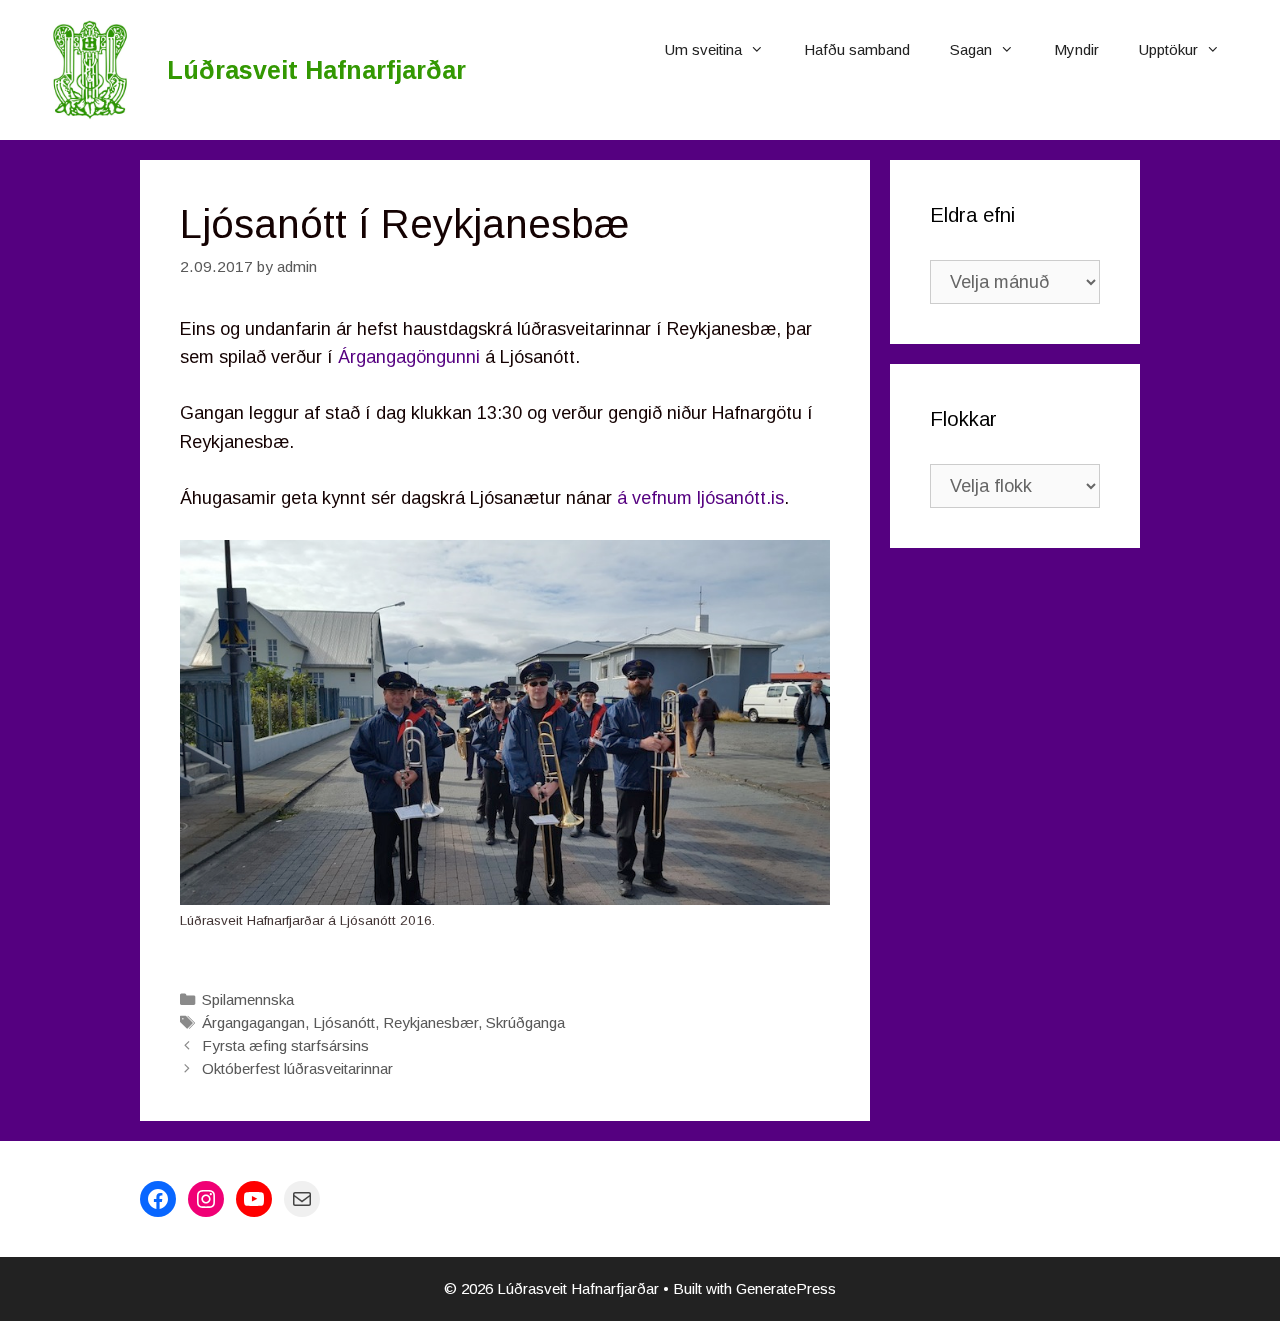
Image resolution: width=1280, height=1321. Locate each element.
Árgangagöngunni (409, 357)
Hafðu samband (857, 49)
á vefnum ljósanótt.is (700, 498)
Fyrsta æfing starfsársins (285, 1045)
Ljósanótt (344, 1022)
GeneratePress (786, 1288)
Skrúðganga (525, 1022)
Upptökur (1168, 49)
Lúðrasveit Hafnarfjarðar (316, 70)
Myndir (1076, 49)
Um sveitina (703, 49)
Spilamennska (248, 999)
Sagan (971, 49)
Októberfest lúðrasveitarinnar (297, 1068)
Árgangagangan (253, 1022)
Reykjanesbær (430, 1022)
